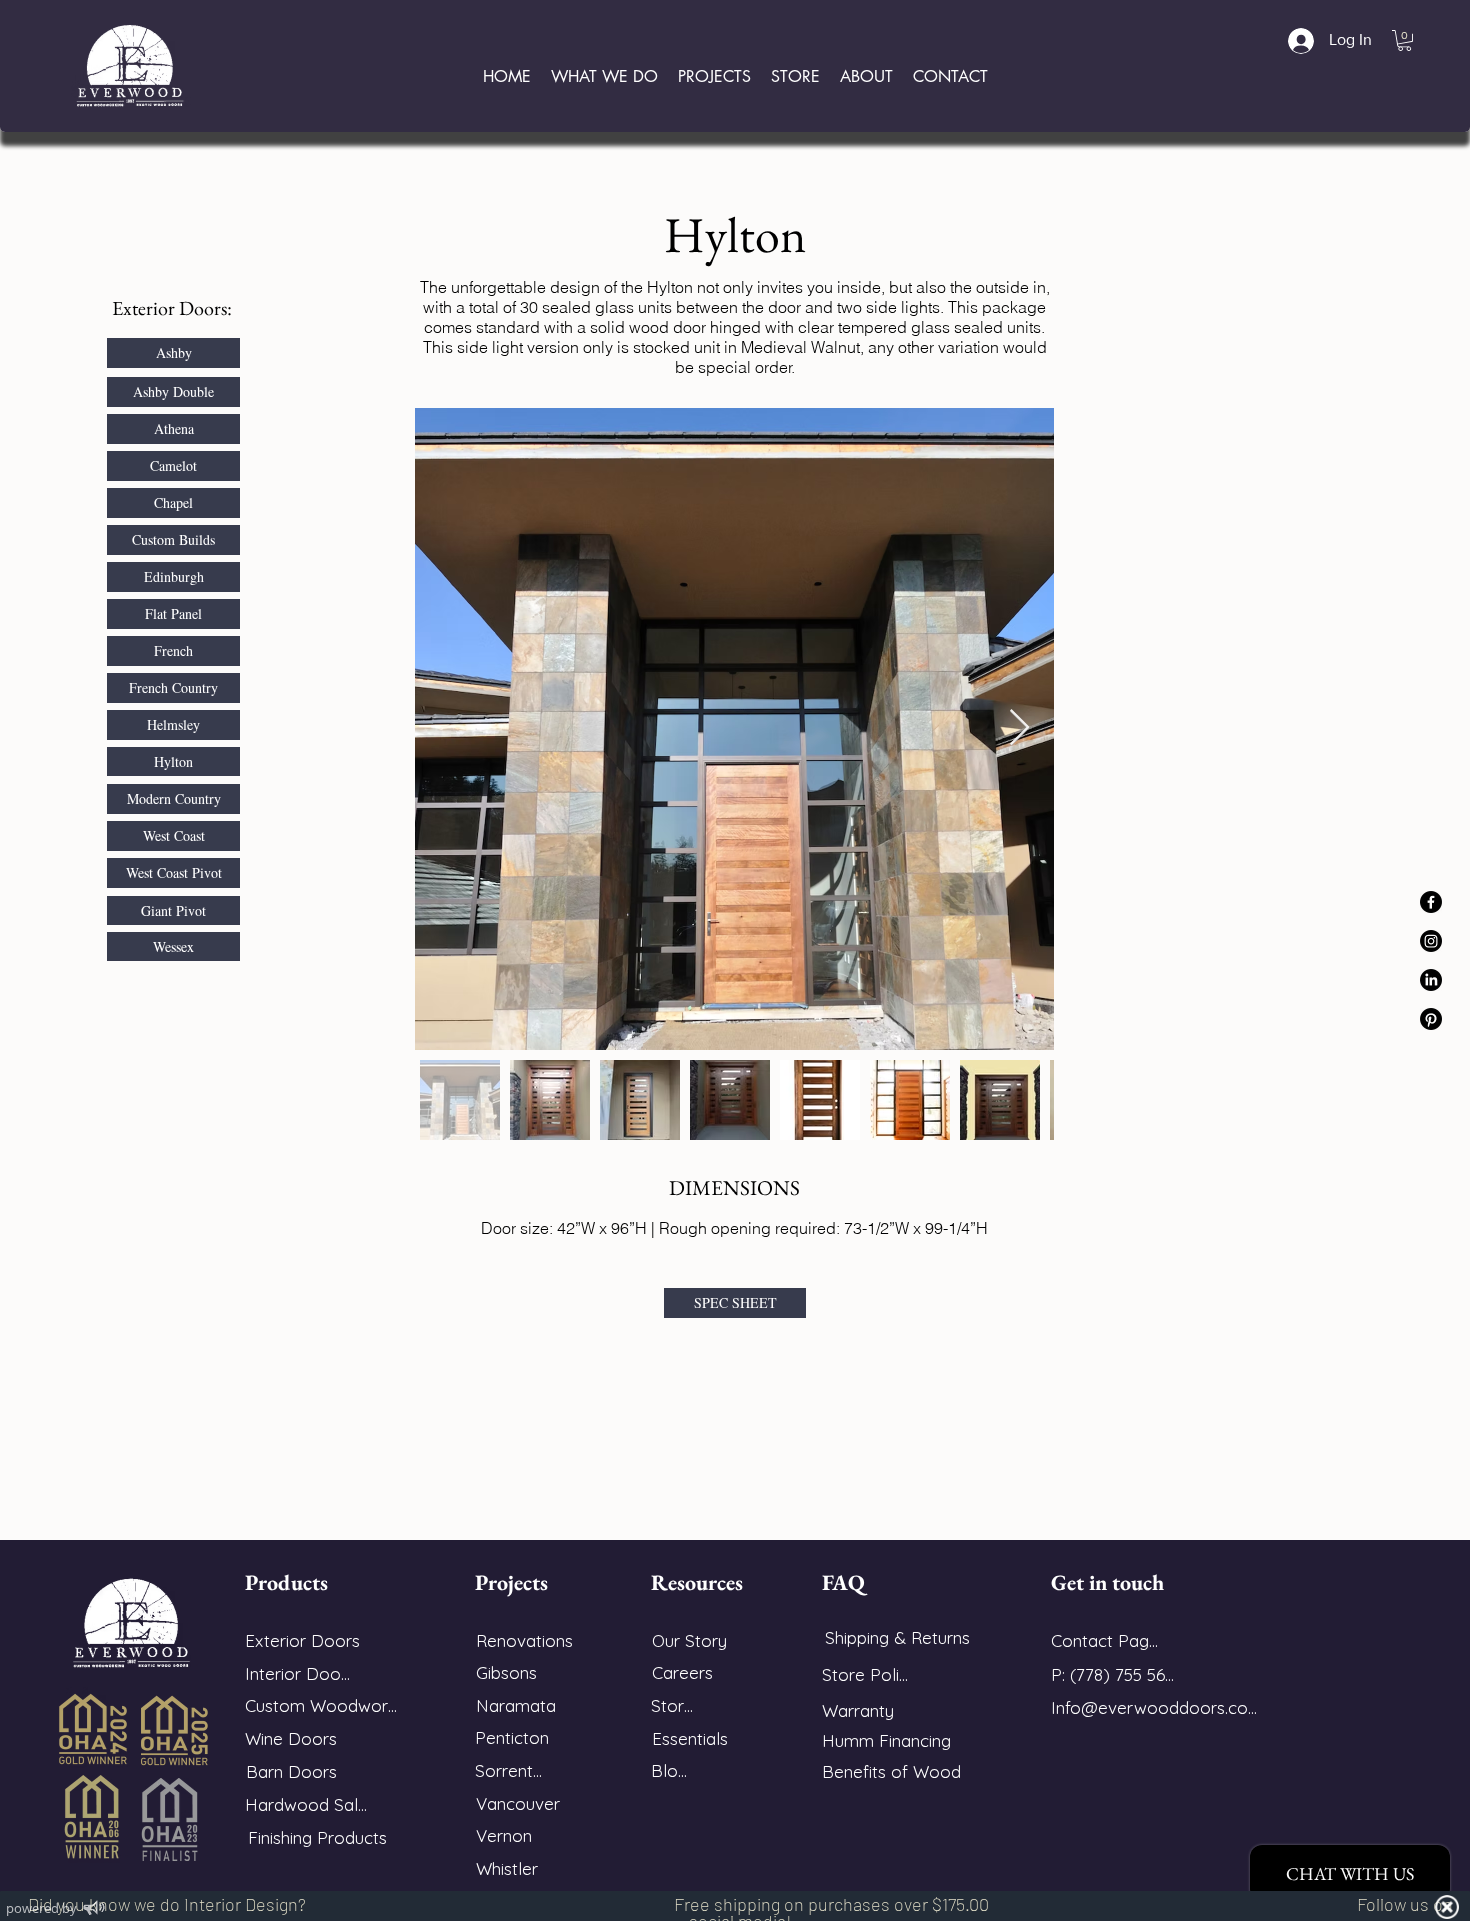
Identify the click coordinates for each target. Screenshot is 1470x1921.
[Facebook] (1431, 902)
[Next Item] (1019, 728)
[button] (1404, 40)
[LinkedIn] (1431, 980)
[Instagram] (1431, 941)
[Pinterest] (1431, 1019)
